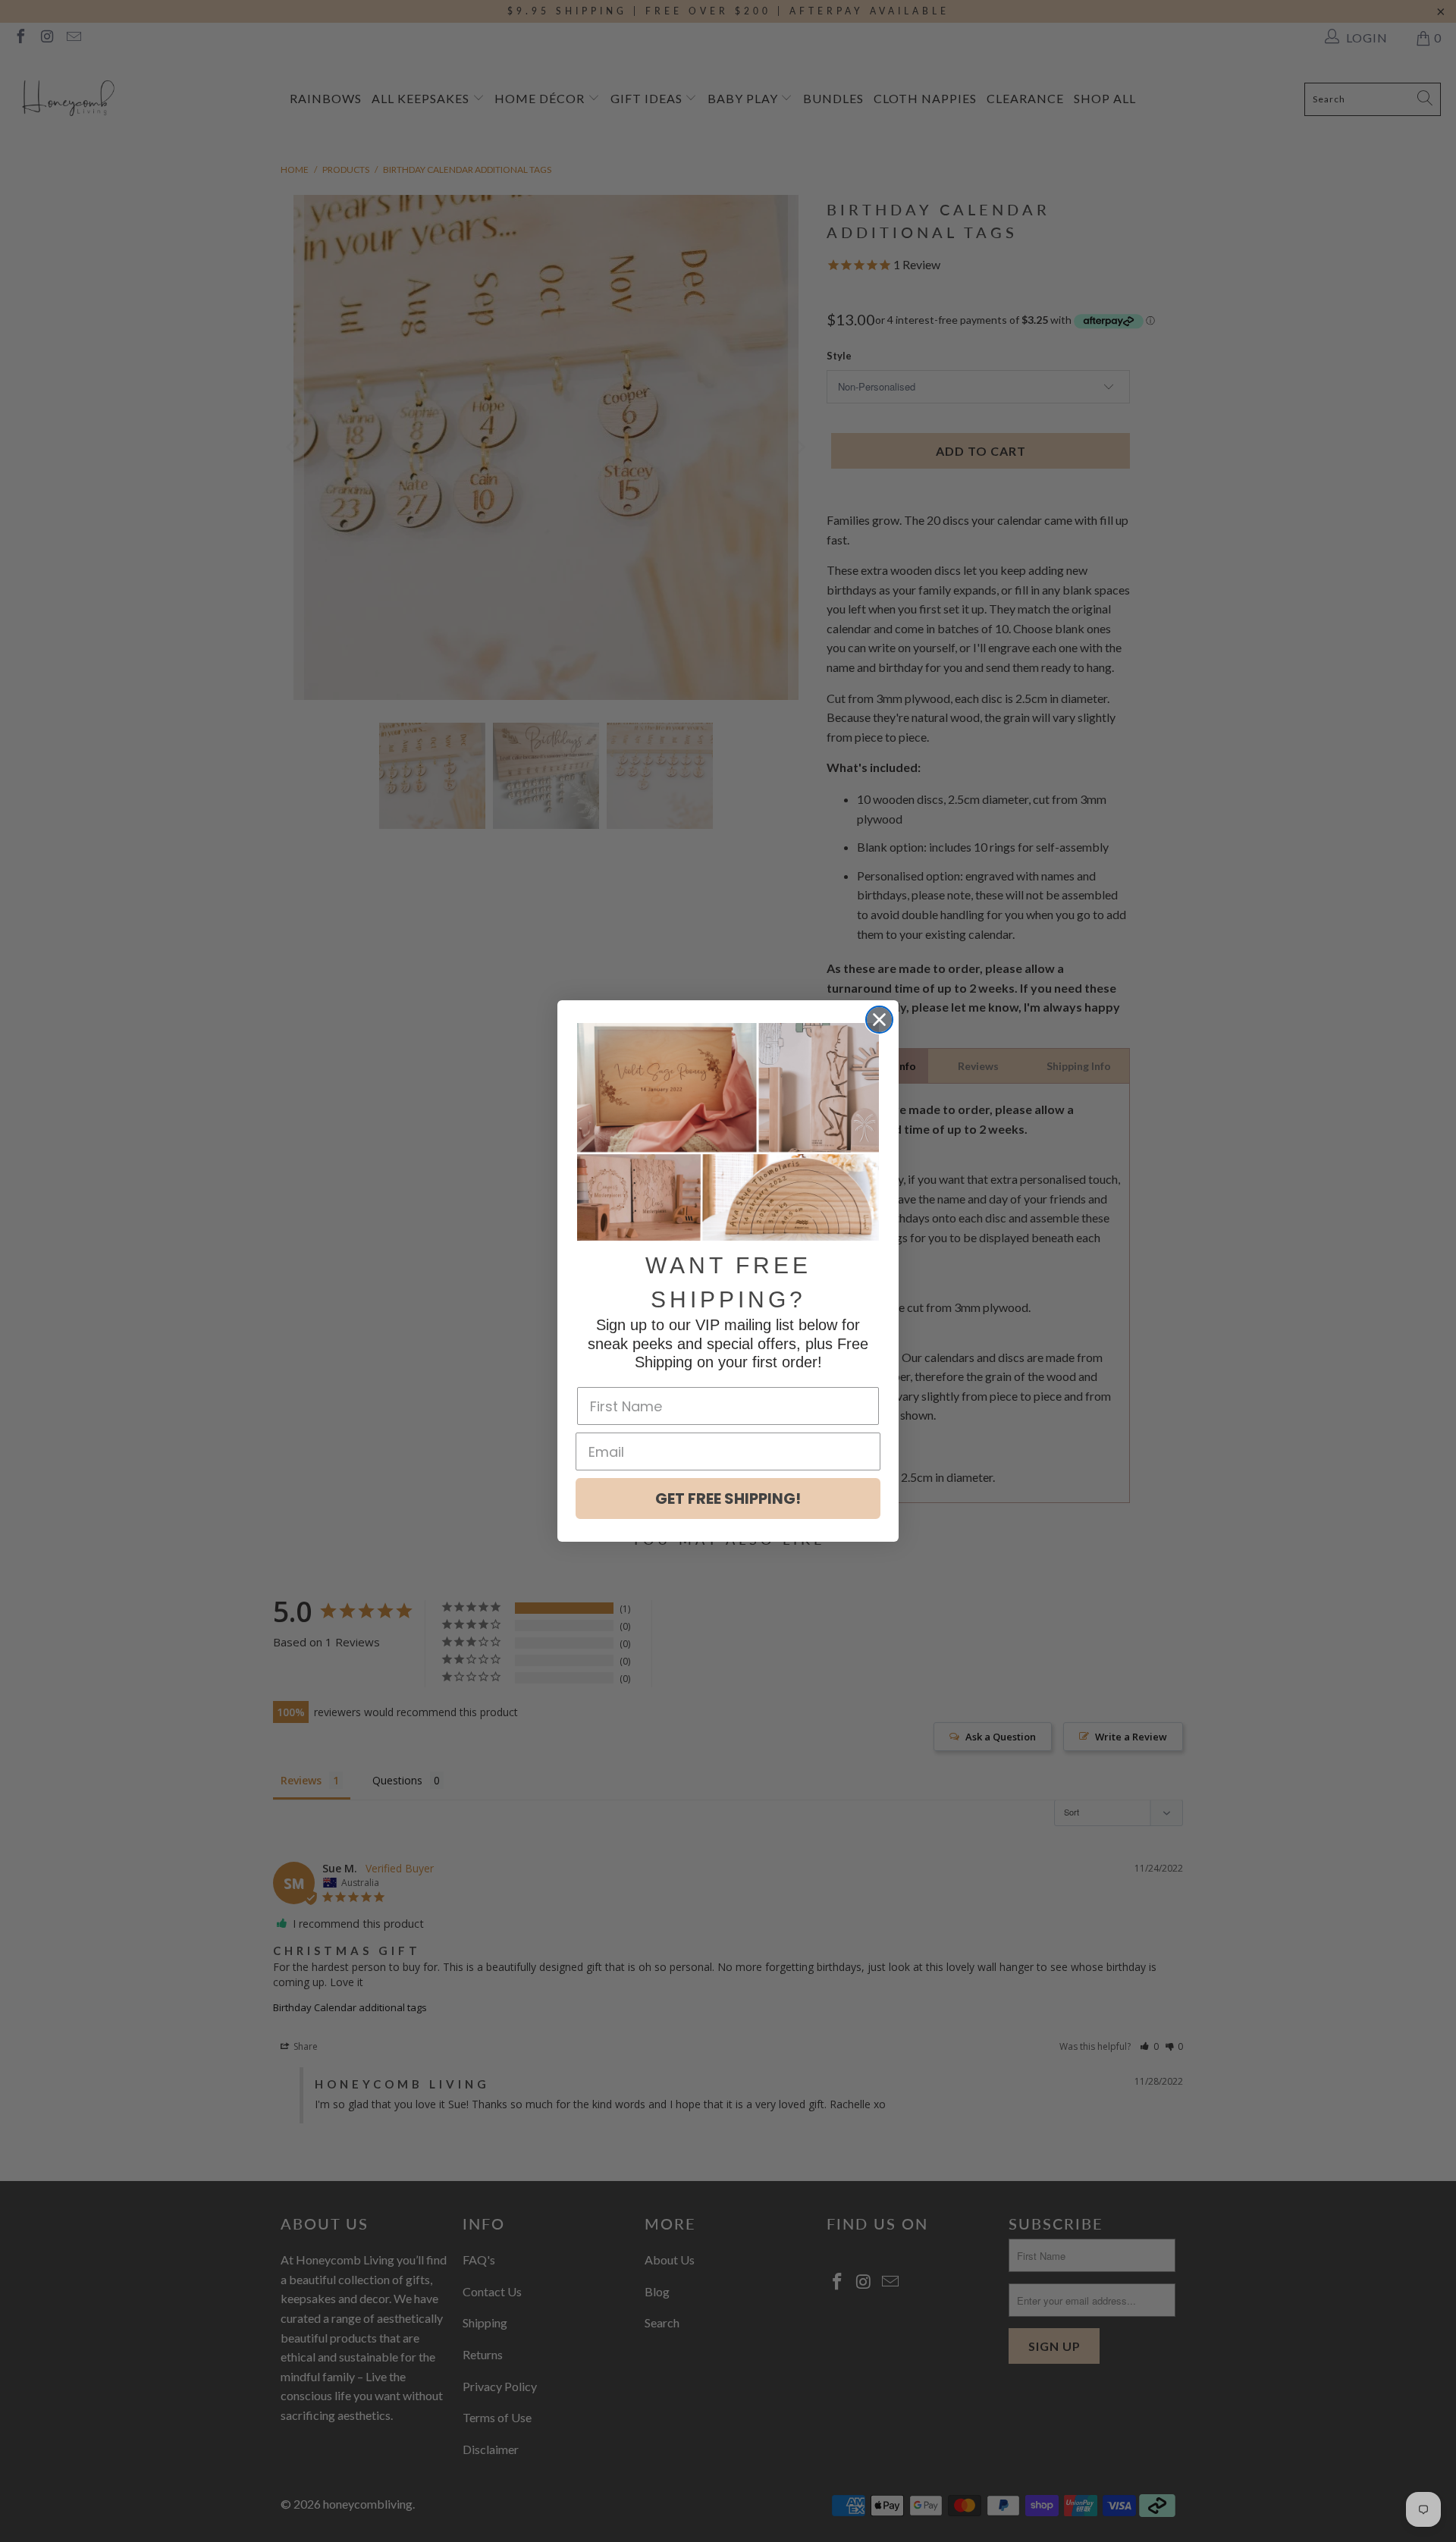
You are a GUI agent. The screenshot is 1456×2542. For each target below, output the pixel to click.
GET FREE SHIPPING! (728, 1499)
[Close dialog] (879, 1020)
